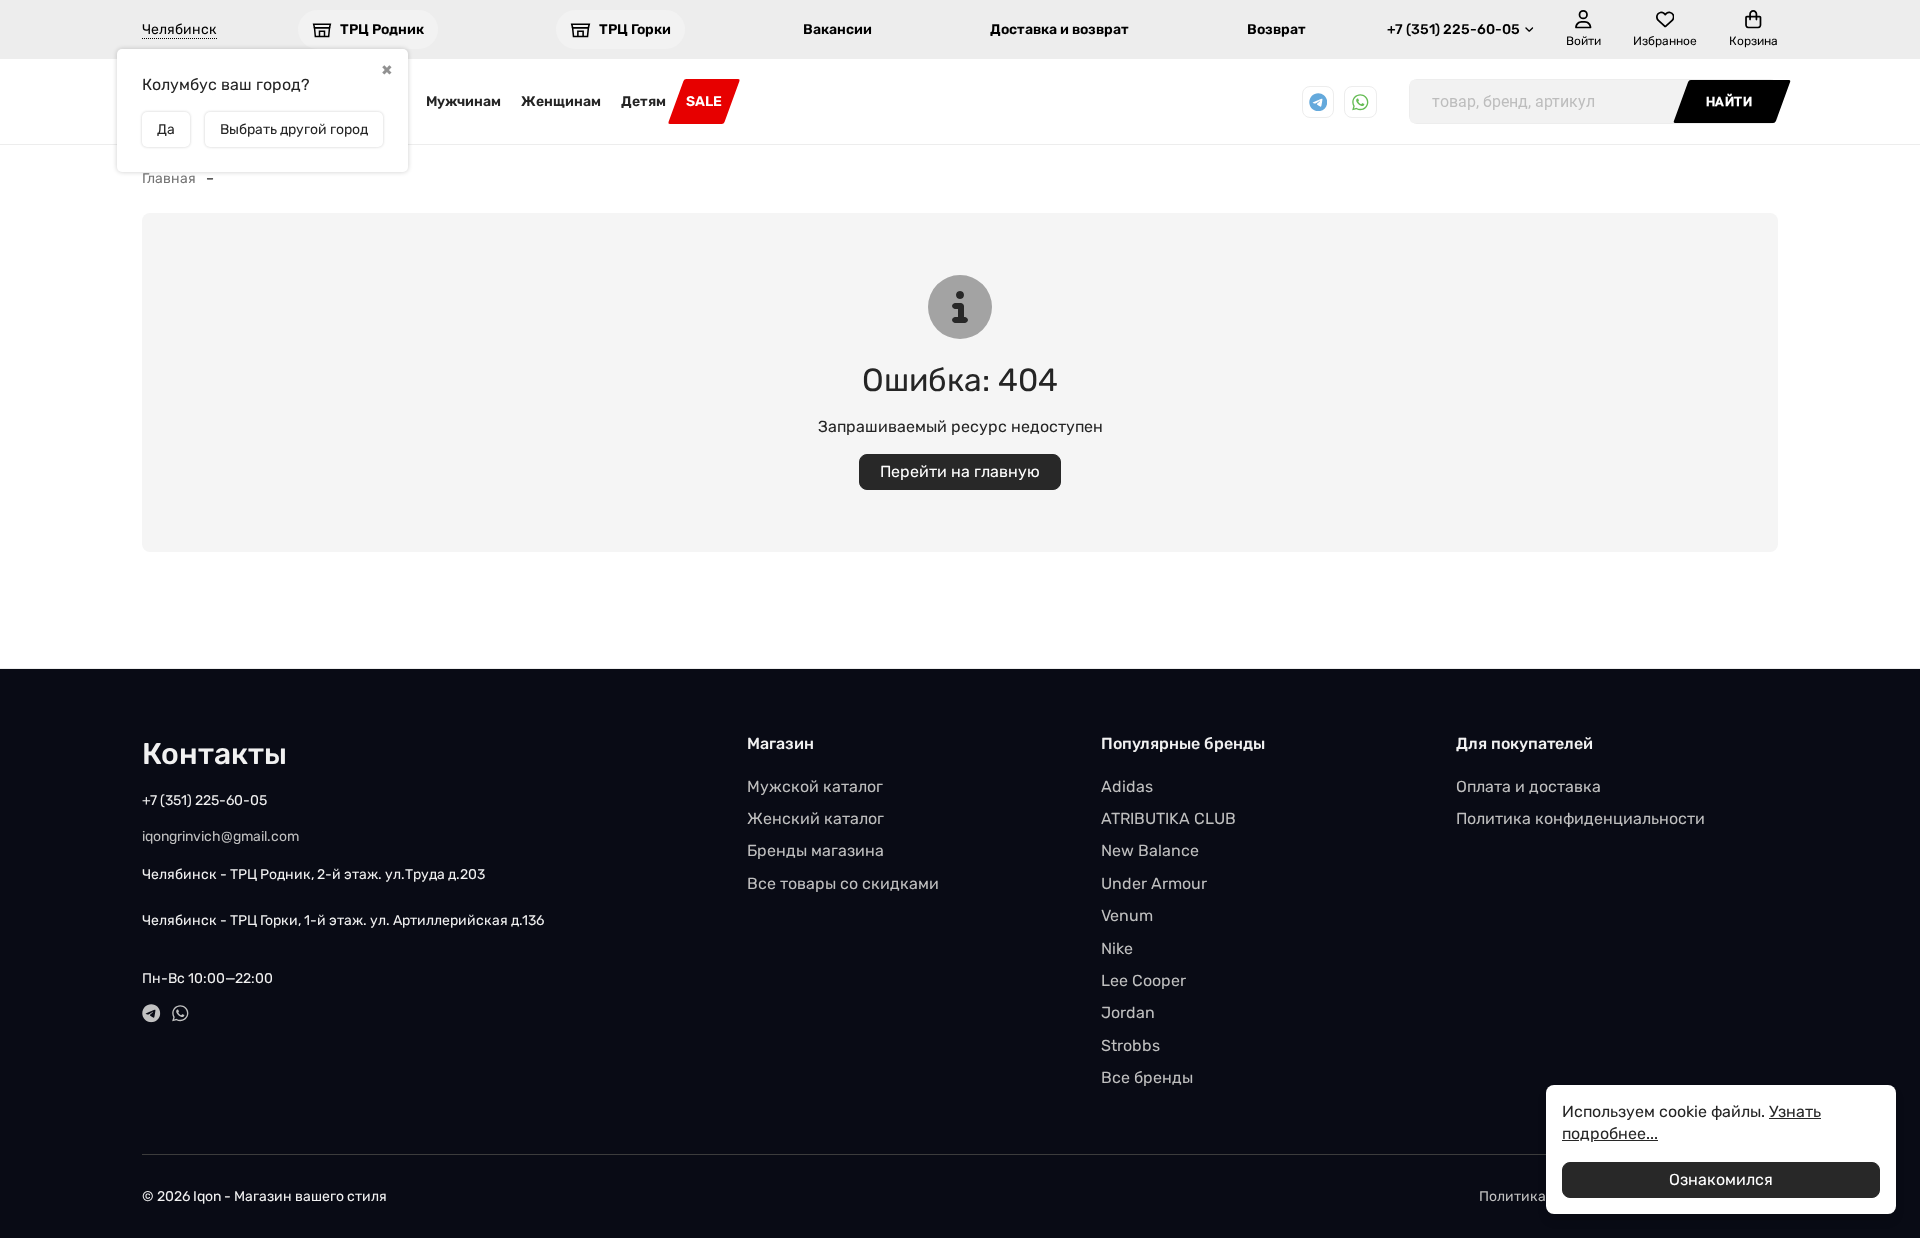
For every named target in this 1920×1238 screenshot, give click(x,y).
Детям (643, 101)
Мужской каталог (815, 786)
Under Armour (1154, 883)
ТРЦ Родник (382, 29)
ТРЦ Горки (635, 29)
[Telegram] (1318, 102)
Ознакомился (1721, 1179)
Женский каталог (815, 818)
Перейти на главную (960, 471)
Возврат (1276, 29)
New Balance (1150, 850)
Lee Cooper (1143, 980)
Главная (169, 178)
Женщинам (561, 101)
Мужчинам (463, 101)
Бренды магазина (815, 850)
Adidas (1127, 786)
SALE (704, 101)
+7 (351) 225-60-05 (1453, 29)
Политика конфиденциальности (1580, 818)
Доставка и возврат (1059, 29)
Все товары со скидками (843, 883)
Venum (1127, 915)
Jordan (1128, 1012)
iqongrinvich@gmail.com (220, 836)
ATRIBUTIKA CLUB (1168, 818)
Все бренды (1147, 1077)
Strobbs (1130, 1045)
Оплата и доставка (1528, 786)
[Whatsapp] (1360, 102)
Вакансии (837, 29)
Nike (1117, 948)
